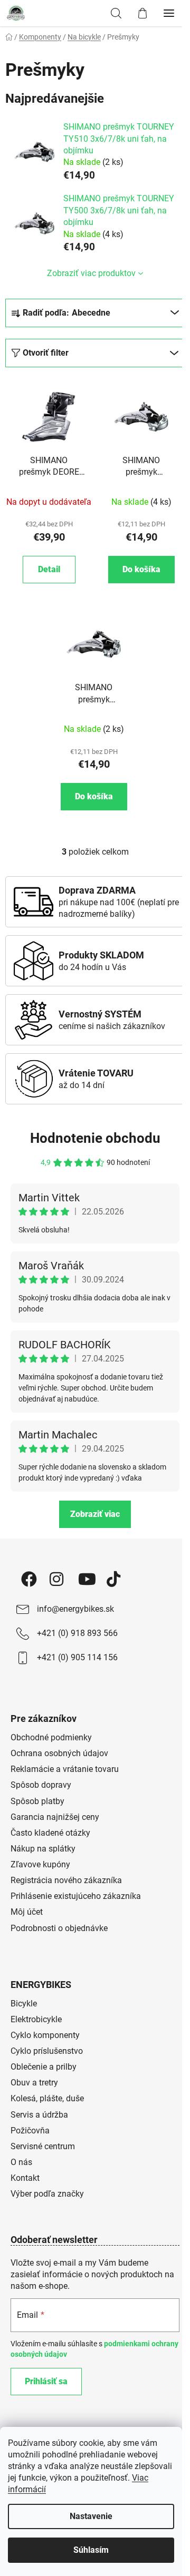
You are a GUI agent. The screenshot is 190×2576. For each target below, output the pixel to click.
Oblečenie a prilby (44, 2067)
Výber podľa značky (47, 2194)
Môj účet (27, 1912)
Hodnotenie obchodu (95, 1138)
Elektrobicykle (36, 2019)
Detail (49, 569)
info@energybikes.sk (75, 1609)
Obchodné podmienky (51, 1737)
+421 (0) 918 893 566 (77, 1633)
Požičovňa (30, 2131)
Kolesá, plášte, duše (47, 2098)
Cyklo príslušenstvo (47, 2051)
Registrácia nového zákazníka (66, 1880)
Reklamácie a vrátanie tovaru (65, 1769)
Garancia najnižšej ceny (55, 1817)
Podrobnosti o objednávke (59, 1928)
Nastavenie (91, 2516)
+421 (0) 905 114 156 (77, 1657)
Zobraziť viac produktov (91, 273)
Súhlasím (91, 2550)
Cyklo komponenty (45, 2035)
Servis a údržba (39, 2115)
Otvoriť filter (46, 353)
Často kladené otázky (50, 1833)
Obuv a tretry (34, 2083)
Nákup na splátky (43, 1849)
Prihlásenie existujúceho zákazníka (76, 1896)
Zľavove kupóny (40, 1864)
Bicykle (24, 2004)
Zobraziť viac (95, 1514)
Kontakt (25, 2178)
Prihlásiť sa (46, 2381)
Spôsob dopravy (41, 1785)
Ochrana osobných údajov (59, 1753)
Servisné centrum (43, 2146)
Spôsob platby (37, 1801)
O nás (21, 2162)
